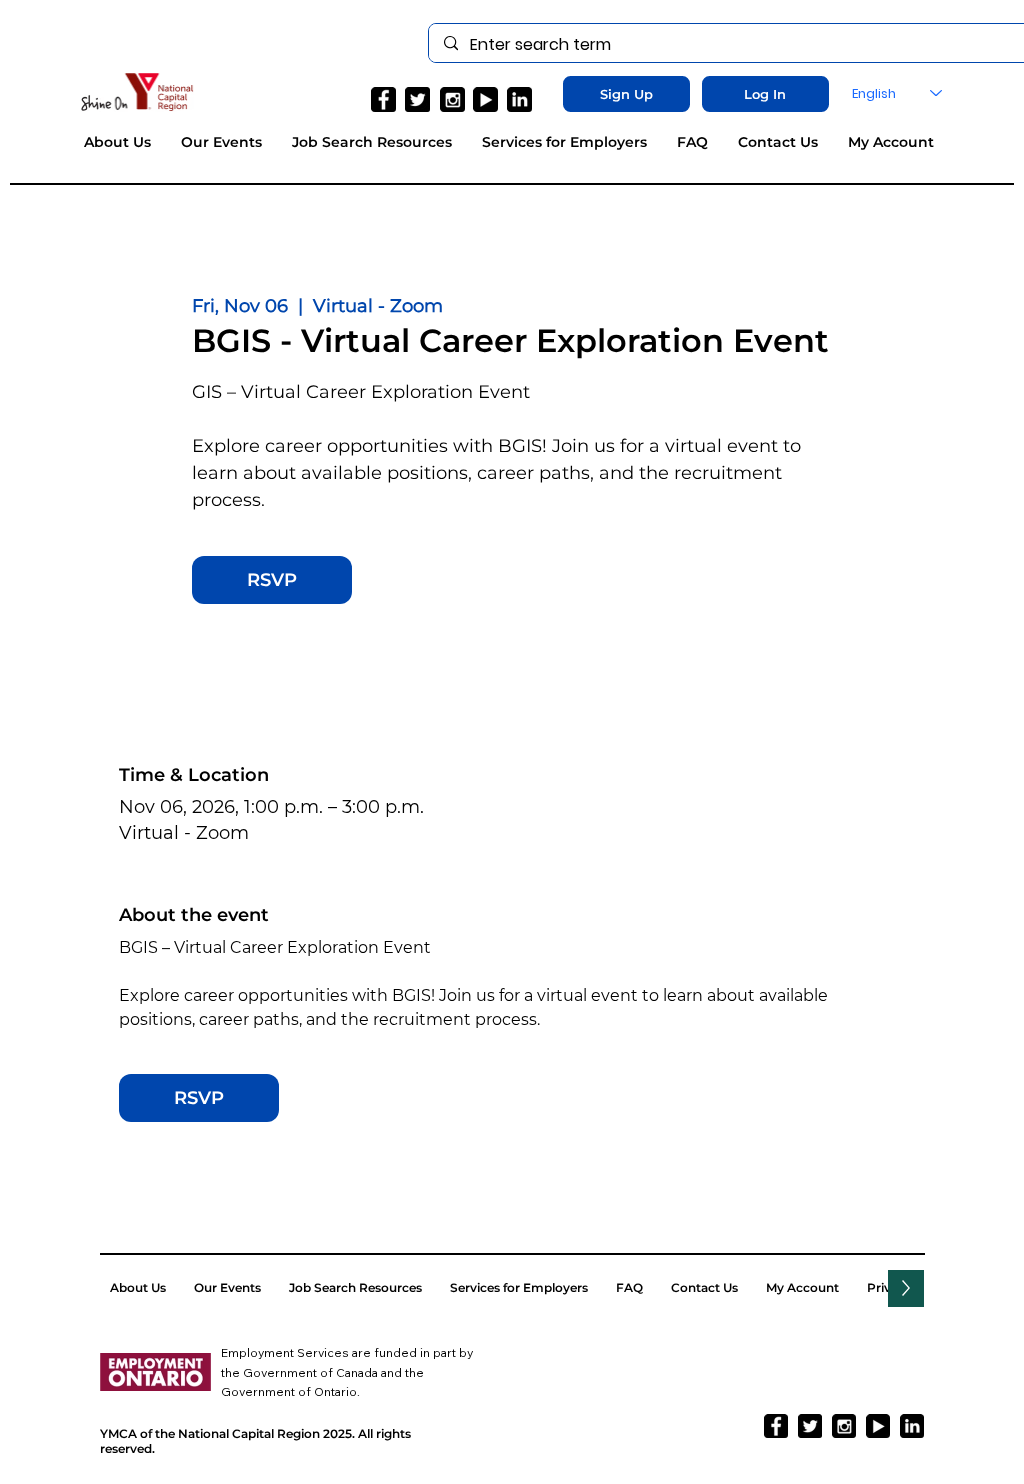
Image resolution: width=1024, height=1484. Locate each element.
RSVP (272, 580)
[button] (626, 94)
